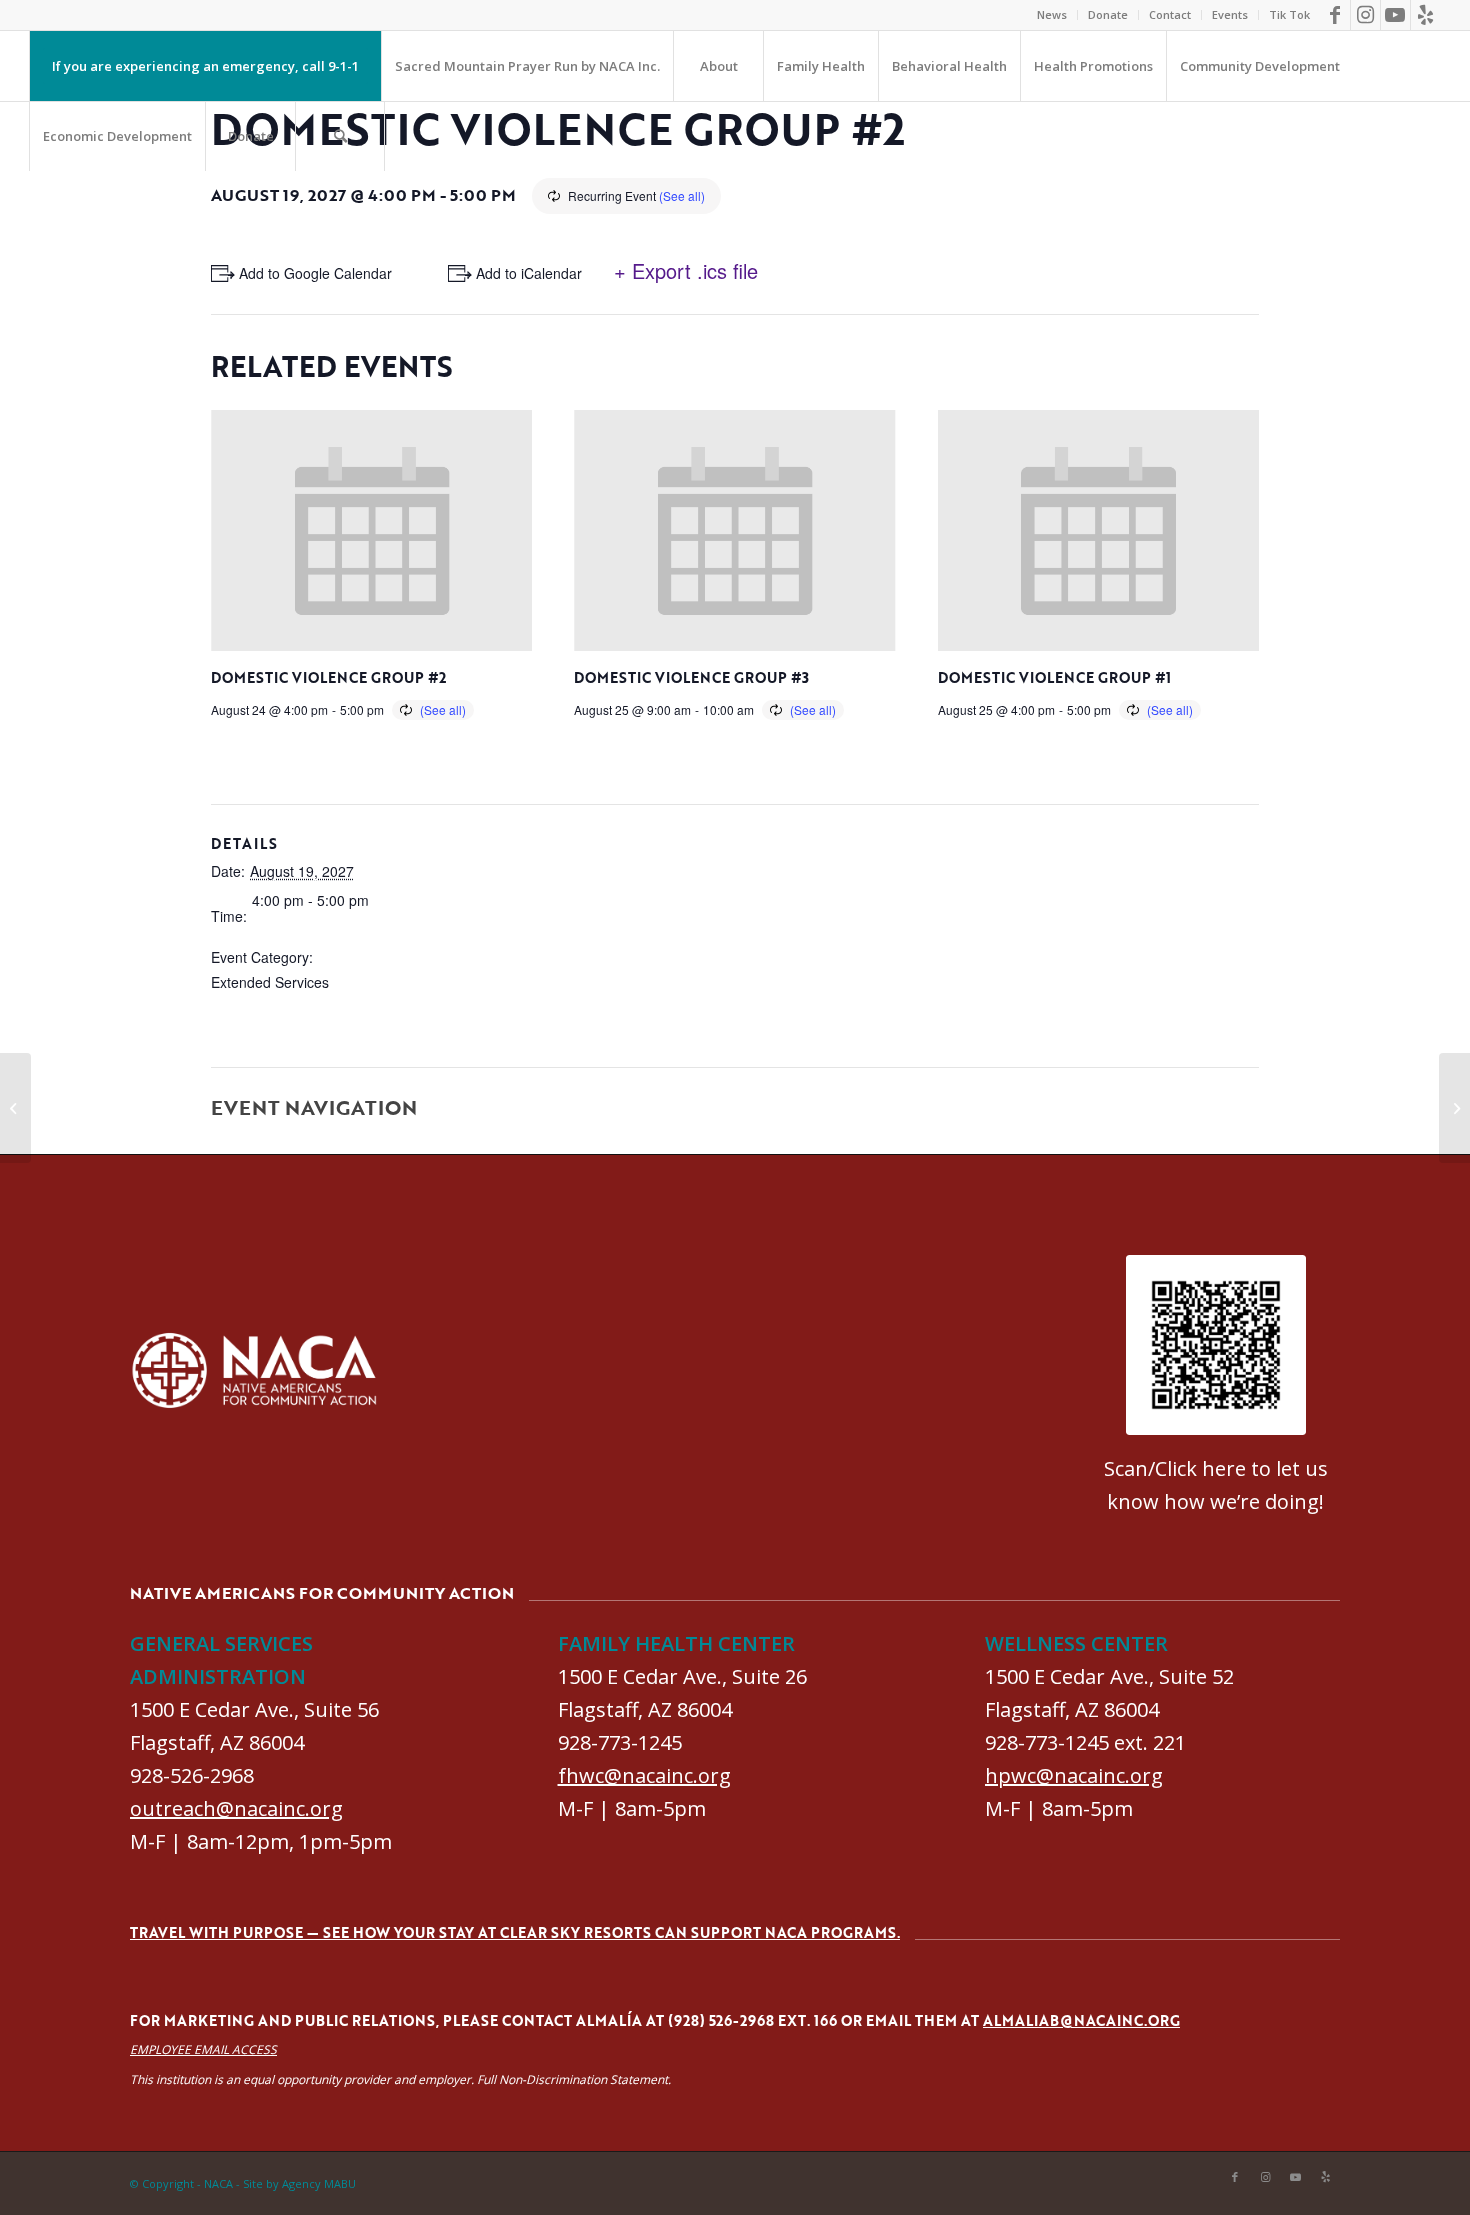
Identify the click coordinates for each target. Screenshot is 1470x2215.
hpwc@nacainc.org (1074, 1775)
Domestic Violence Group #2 (328, 677)
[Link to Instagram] (1365, 15)
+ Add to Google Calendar (309, 273)
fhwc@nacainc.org (644, 1775)
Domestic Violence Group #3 (691, 677)
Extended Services (270, 982)
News (1052, 14)
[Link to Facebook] (1335, 15)
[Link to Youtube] (1395, 15)
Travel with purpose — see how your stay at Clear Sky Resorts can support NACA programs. (515, 1932)
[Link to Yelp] (1426, 15)
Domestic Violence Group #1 (1054, 677)
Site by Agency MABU (299, 2183)
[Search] (340, 136)
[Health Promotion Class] (15, 1108)
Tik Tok (1289, 14)
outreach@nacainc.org (236, 1808)
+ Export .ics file (686, 270)
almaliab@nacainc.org (1081, 2020)
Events (1230, 14)
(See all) (682, 195)
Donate (1108, 14)
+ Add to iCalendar (523, 273)
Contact (1170, 14)
